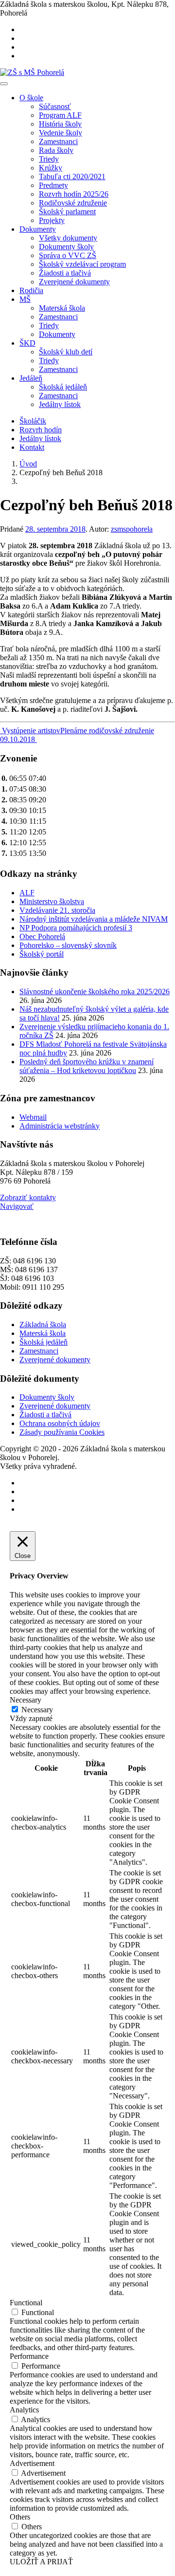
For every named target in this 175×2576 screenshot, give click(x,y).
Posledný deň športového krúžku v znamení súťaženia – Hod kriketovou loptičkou (87, 1066)
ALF (27, 893)
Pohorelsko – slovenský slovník (68, 945)
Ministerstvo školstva (52, 901)
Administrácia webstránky (60, 1126)
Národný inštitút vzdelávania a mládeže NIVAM (94, 919)
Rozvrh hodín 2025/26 (74, 194)
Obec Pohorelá (42, 936)
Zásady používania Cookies (62, 1432)
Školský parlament (67, 212)
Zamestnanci (58, 141)
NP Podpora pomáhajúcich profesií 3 (76, 928)
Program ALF (60, 115)
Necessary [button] (26, 1700)
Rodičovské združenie (73, 203)
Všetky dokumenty (68, 238)
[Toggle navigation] (4, 84)
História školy (60, 124)
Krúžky (51, 168)
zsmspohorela (132, 529)
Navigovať (17, 1206)
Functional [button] (26, 2303)
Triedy (49, 159)
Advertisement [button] (32, 2463)
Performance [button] (29, 2356)
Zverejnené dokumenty (74, 282)
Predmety (53, 185)
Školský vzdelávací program (82, 264)
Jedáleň (31, 378)
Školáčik (33, 421)
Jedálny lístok (60, 404)
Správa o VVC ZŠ (68, 255)
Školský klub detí (66, 352)
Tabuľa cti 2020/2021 (72, 176)
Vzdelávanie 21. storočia (57, 910)
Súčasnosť (55, 106)
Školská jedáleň (63, 387)
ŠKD (27, 343)
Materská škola (62, 308)
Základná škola (43, 1325)
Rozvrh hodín (41, 430)
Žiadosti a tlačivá (65, 273)
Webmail (33, 1117)
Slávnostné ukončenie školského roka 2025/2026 (95, 991)
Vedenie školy (61, 133)
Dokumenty (38, 229)
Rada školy (56, 150)
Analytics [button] (24, 2410)
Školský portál (42, 954)
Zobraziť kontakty (28, 1197)
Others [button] (20, 2517)
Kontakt (32, 447)
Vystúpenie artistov (30, 731)
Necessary (37, 1710)
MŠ (25, 299)
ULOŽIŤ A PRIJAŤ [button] (41, 2562)
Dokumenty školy (66, 247)
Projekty (52, 220)
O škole (31, 98)
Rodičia (31, 290)
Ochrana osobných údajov (60, 1423)
